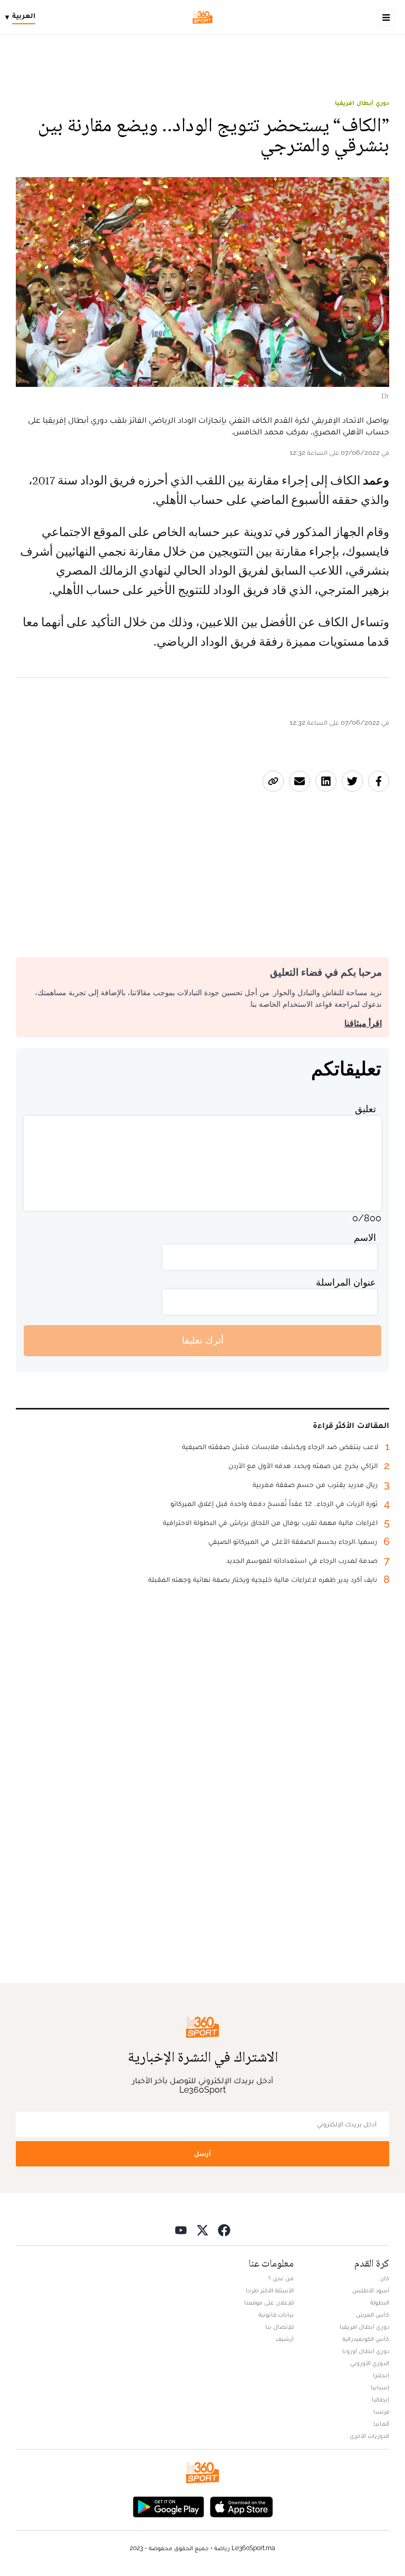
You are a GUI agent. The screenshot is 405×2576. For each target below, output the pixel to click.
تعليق (365, 1109)
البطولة (380, 2302)
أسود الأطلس (371, 2290)
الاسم (365, 1237)
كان (384, 2278)
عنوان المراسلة (346, 1282)
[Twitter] (202, 2230)
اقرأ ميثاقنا (363, 1023)
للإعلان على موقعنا (269, 2302)
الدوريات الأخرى (369, 2436)
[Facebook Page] (224, 2230)
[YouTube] (181, 2230)
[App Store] (242, 2506)
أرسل (202, 2154)
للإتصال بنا (279, 2327)
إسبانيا (380, 2387)
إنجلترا (381, 2375)
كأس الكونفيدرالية (366, 2339)
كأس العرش (373, 2315)
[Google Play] (168, 2506)
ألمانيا (381, 2424)
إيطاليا (380, 2399)
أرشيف (285, 2339)
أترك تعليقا (203, 1340)
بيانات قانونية (276, 2315)
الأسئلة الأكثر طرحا (270, 2290)
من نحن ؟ (281, 2278)
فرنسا (381, 2412)
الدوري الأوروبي (370, 2363)
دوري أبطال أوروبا (366, 2351)
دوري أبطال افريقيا (362, 103)
